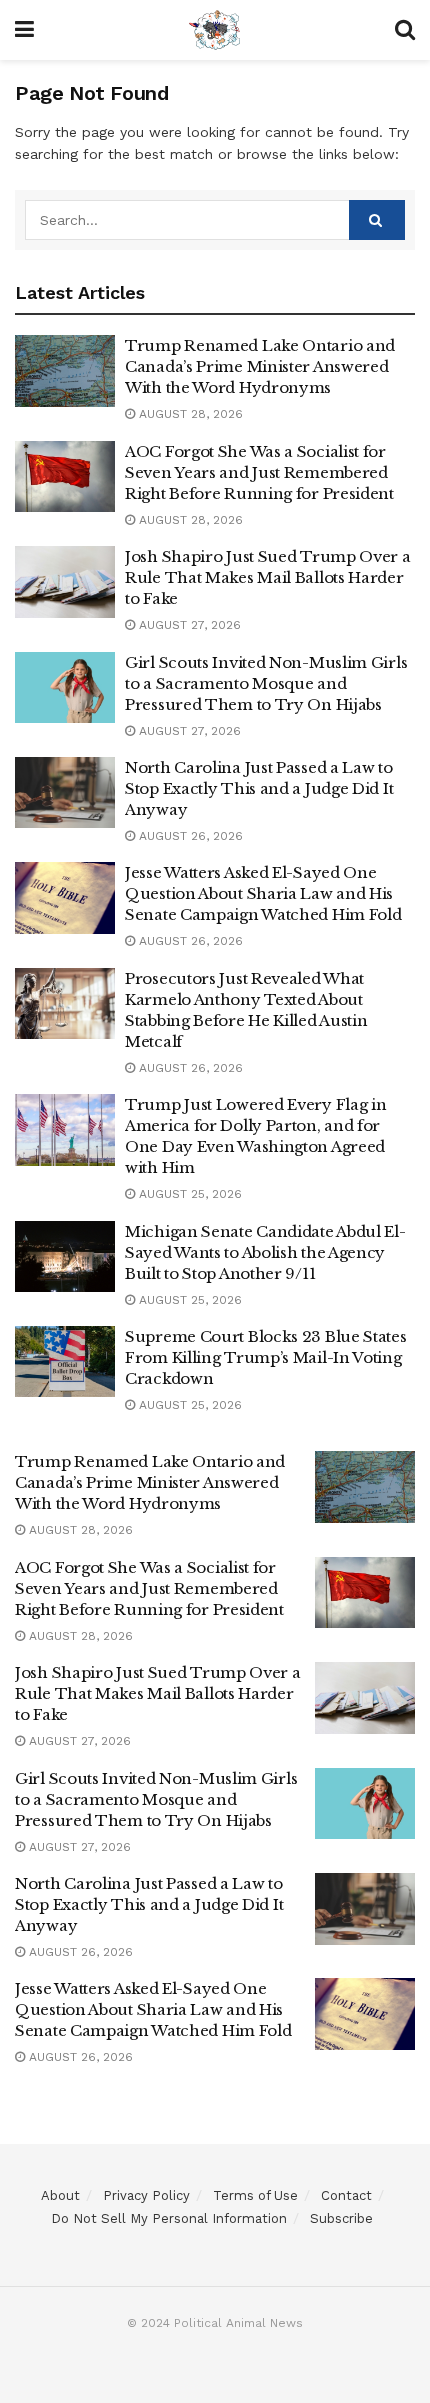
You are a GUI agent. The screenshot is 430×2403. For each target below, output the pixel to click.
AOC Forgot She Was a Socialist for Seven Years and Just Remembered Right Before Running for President (259, 472)
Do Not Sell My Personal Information (169, 2218)
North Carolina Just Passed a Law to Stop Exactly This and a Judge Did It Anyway (259, 788)
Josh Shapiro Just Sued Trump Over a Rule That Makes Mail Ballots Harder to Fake (268, 577)
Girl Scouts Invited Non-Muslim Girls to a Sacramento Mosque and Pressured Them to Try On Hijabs (266, 683)
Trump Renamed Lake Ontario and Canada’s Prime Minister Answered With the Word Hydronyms (260, 366)
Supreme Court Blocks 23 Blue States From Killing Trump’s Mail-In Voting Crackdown (266, 1357)
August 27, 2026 (188, 625)
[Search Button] (377, 220)
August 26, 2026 (189, 836)
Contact (346, 2195)
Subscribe (341, 2218)
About (60, 2195)
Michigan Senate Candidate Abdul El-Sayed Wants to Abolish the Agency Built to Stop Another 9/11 (265, 1252)
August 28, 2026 (189, 414)
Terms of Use (255, 2195)
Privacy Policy (146, 2195)
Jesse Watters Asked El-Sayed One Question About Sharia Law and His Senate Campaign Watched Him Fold (263, 893)
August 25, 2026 (188, 1194)
